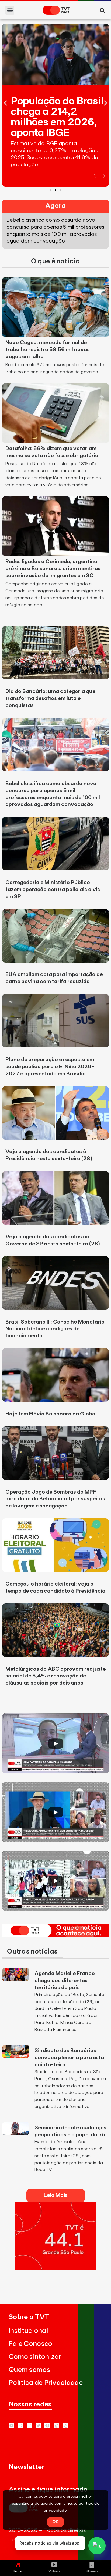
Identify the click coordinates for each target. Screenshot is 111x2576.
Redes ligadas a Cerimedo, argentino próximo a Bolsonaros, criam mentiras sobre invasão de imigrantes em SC (53, 569)
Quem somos (29, 2370)
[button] (10, 10)
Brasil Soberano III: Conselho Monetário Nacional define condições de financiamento (55, 1329)
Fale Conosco (31, 2344)
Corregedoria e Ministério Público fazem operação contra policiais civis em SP (53, 890)
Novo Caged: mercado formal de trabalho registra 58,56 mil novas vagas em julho (48, 350)
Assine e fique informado (48, 2490)
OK (55, 2522)
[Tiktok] (56, 2426)
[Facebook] (47, 2426)
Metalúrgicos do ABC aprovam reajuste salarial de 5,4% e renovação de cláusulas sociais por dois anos (55, 1676)
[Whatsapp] (20, 2426)
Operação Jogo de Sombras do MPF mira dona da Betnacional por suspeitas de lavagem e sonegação (55, 1499)
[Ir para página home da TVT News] (55, 1935)
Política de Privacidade (46, 2383)
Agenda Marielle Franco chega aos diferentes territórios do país (65, 1981)
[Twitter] (38, 2426)
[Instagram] (30, 2426)
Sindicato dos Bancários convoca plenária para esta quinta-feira (69, 2058)
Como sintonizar (35, 2357)
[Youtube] (11, 2426)
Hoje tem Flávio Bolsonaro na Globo (50, 1414)
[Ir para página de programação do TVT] (55, 2268)
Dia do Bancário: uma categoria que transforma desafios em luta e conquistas (50, 698)
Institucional (28, 2331)
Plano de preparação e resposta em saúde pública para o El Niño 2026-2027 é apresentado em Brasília (50, 1067)
